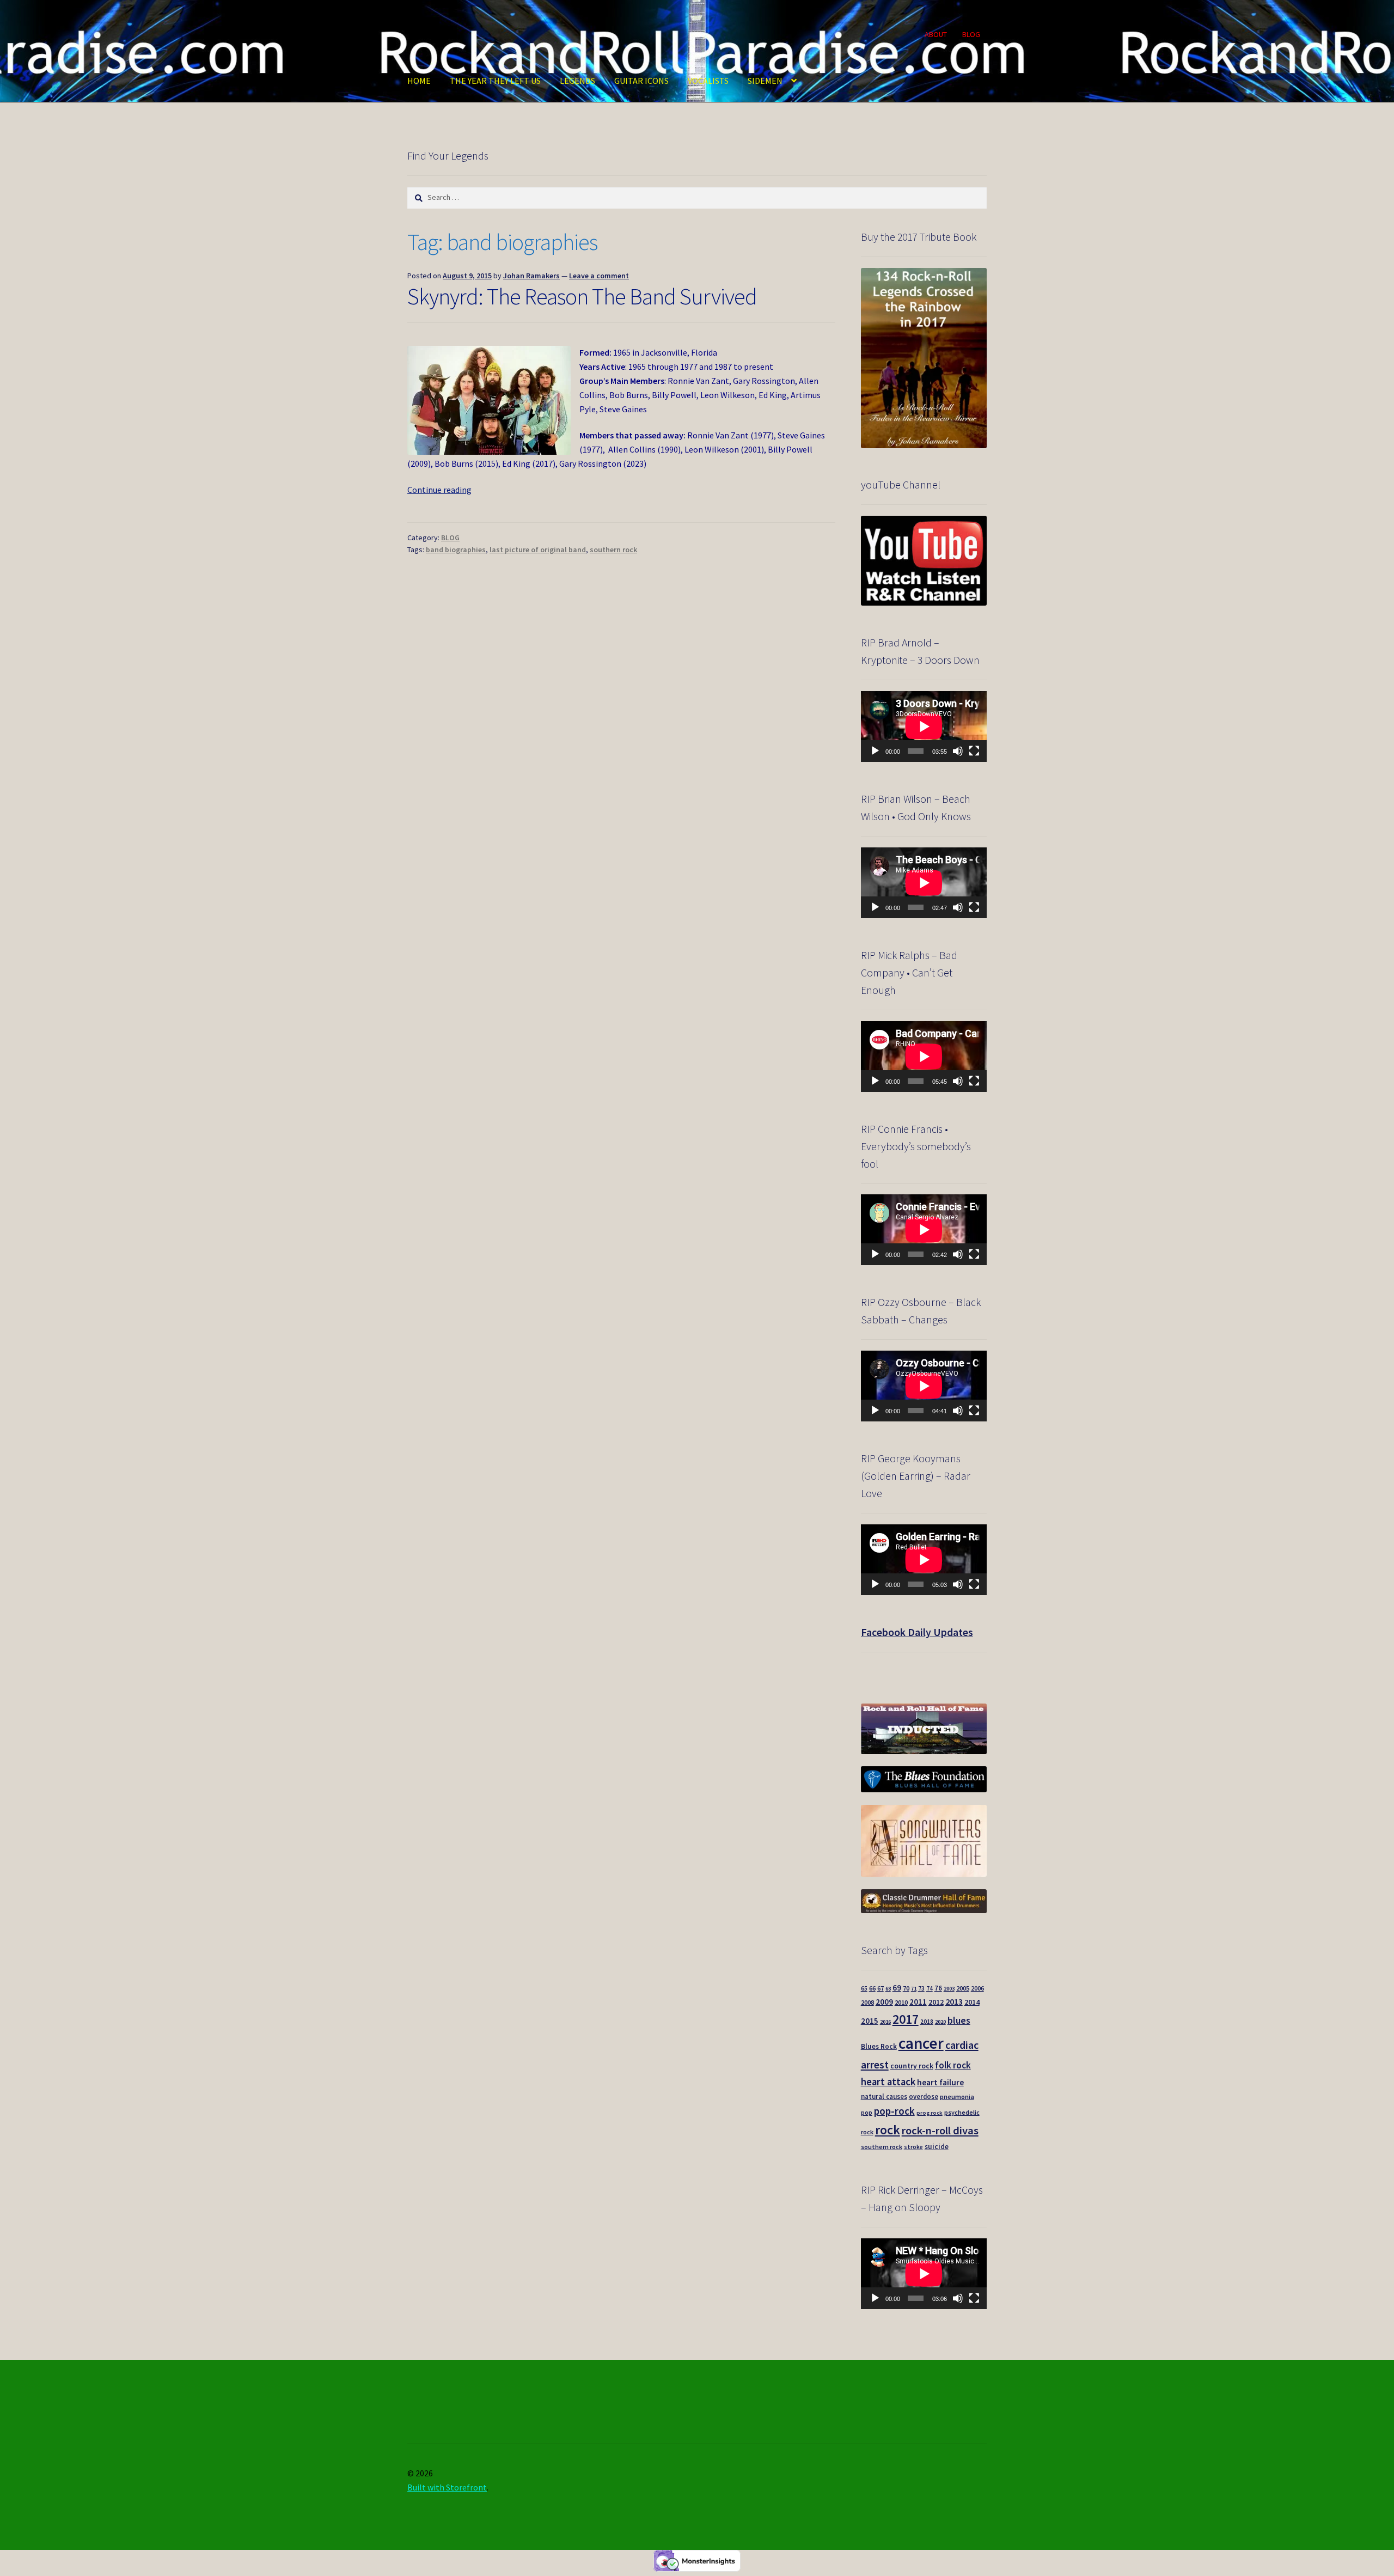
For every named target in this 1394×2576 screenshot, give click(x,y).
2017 (906, 2019)
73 (921, 1988)
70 (906, 1988)
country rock (912, 2066)
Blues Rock (879, 2046)
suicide (937, 2147)
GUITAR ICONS (641, 81)
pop (867, 2113)
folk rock (953, 2065)
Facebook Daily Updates (917, 1632)
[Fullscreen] (974, 751)
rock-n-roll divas (940, 2131)
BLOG (971, 34)
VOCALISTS (708, 81)
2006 (977, 1988)
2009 (884, 2002)
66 (872, 1988)
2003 (949, 1989)
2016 (885, 2022)
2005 (963, 1988)
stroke (913, 2147)
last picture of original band (538, 550)
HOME (419, 81)
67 (881, 1988)
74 (930, 1988)
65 (864, 1988)
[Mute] (958, 751)
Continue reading (439, 490)
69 (897, 1988)
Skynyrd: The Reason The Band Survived (582, 296)
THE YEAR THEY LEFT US (495, 81)
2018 (927, 2022)
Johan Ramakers (531, 276)
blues (959, 2020)
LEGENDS (577, 81)
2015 (870, 2021)
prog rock (930, 2113)
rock (888, 2130)
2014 (972, 2002)
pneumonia (957, 2096)
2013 (954, 2001)
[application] (924, 727)
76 (938, 1988)
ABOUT (936, 34)
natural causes (884, 2096)
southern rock (613, 550)
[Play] (875, 751)
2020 (940, 2022)
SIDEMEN (765, 81)
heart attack (888, 2082)
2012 (936, 2002)
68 (888, 1989)
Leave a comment (599, 276)
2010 (901, 2002)
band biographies (456, 550)
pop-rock (894, 2111)
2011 (918, 2002)
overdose (924, 2096)
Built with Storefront (447, 2487)
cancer (921, 2043)
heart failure (940, 2082)
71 (914, 1989)
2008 (867, 2002)
